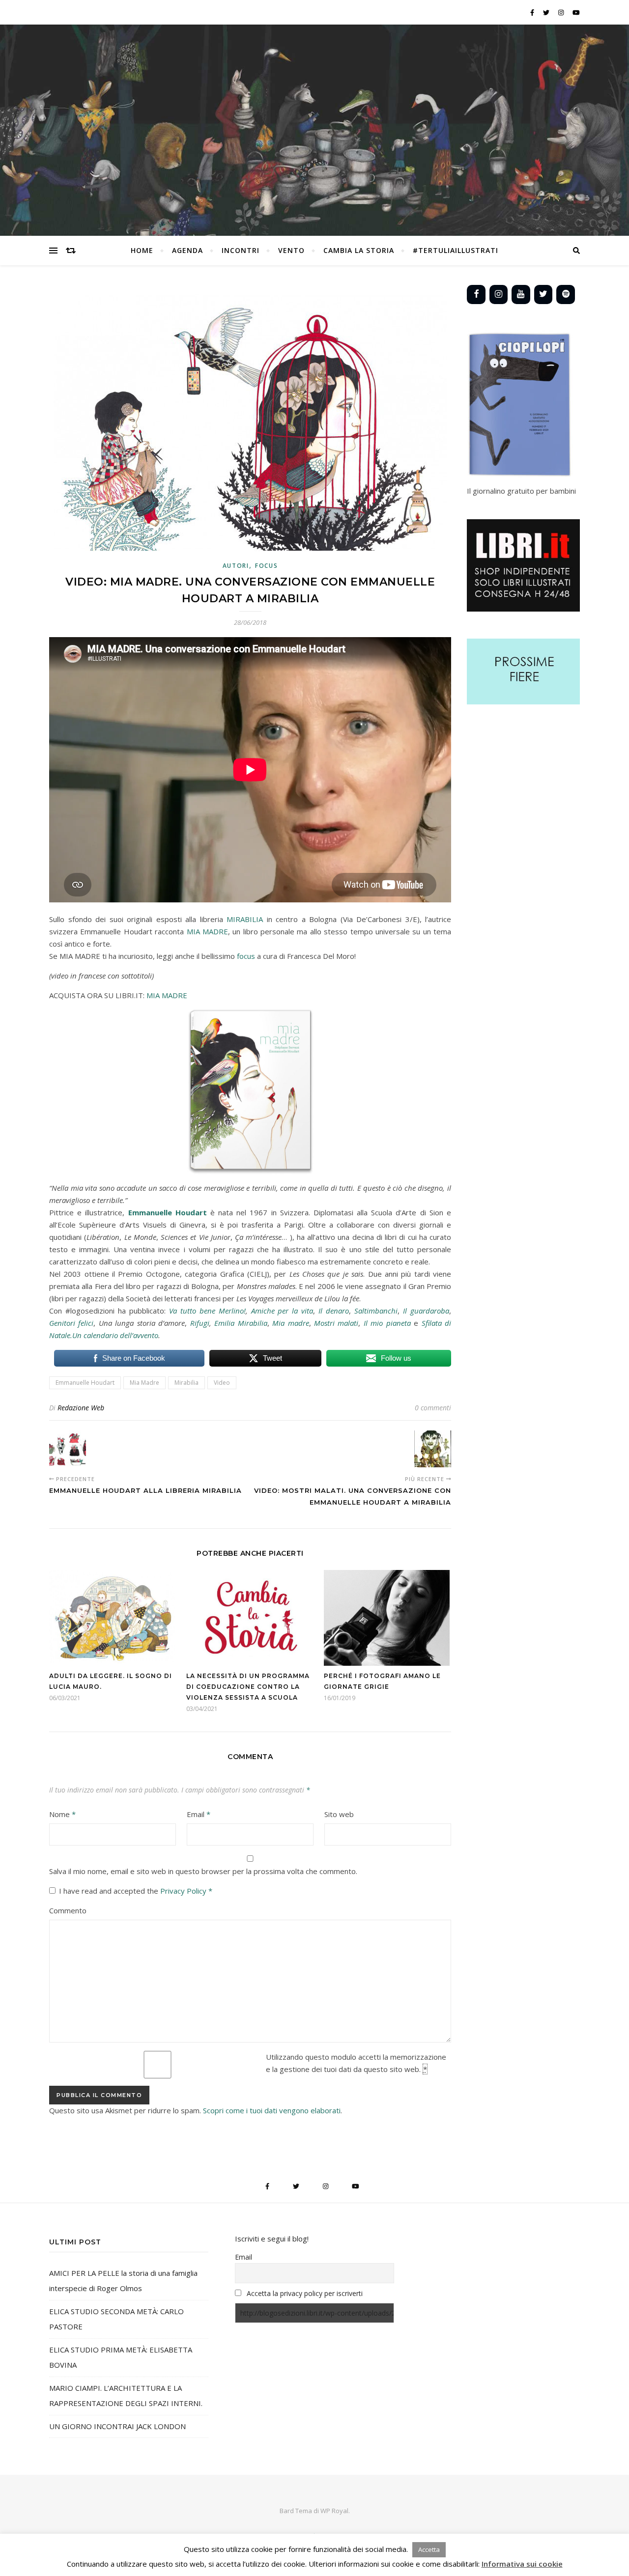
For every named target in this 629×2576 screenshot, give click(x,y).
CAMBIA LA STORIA (359, 250)
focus (246, 956)
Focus (267, 566)
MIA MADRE (207, 931)
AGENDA (187, 250)
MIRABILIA (243, 919)
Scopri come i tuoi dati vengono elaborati (272, 2110)
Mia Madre (144, 1383)
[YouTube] (521, 294)
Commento (68, 1910)
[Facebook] (476, 294)
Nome (62, 1814)
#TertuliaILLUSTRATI (456, 250)
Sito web (339, 1814)
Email (199, 1814)
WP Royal (334, 2511)
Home (142, 250)
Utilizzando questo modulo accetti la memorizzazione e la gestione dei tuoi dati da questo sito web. (356, 2063)
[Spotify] (566, 294)
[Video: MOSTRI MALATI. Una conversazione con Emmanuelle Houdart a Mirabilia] (433, 1449)
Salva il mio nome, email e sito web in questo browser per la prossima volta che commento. (203, 1871)
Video (222, 1383)
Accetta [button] (429, 2549)
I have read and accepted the (136, 1891)
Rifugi (200, 1323)
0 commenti (433, 1408)
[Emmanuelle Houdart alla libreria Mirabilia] (68, 1449)
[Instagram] (499, 294)
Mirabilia (186, 1383)
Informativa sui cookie (522, 2564)
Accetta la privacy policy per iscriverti (305, 2293)
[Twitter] (543, 294)
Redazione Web (81, 1408)
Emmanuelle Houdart (85, 1383)
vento (291, 250)
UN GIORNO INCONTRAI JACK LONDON (117, 2426)
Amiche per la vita (281, 1311)
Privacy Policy (184, 1891)
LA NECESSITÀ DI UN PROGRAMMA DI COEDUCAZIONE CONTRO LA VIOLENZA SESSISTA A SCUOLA (248, 1687)
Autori (236, 566)
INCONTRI (241, 250)
